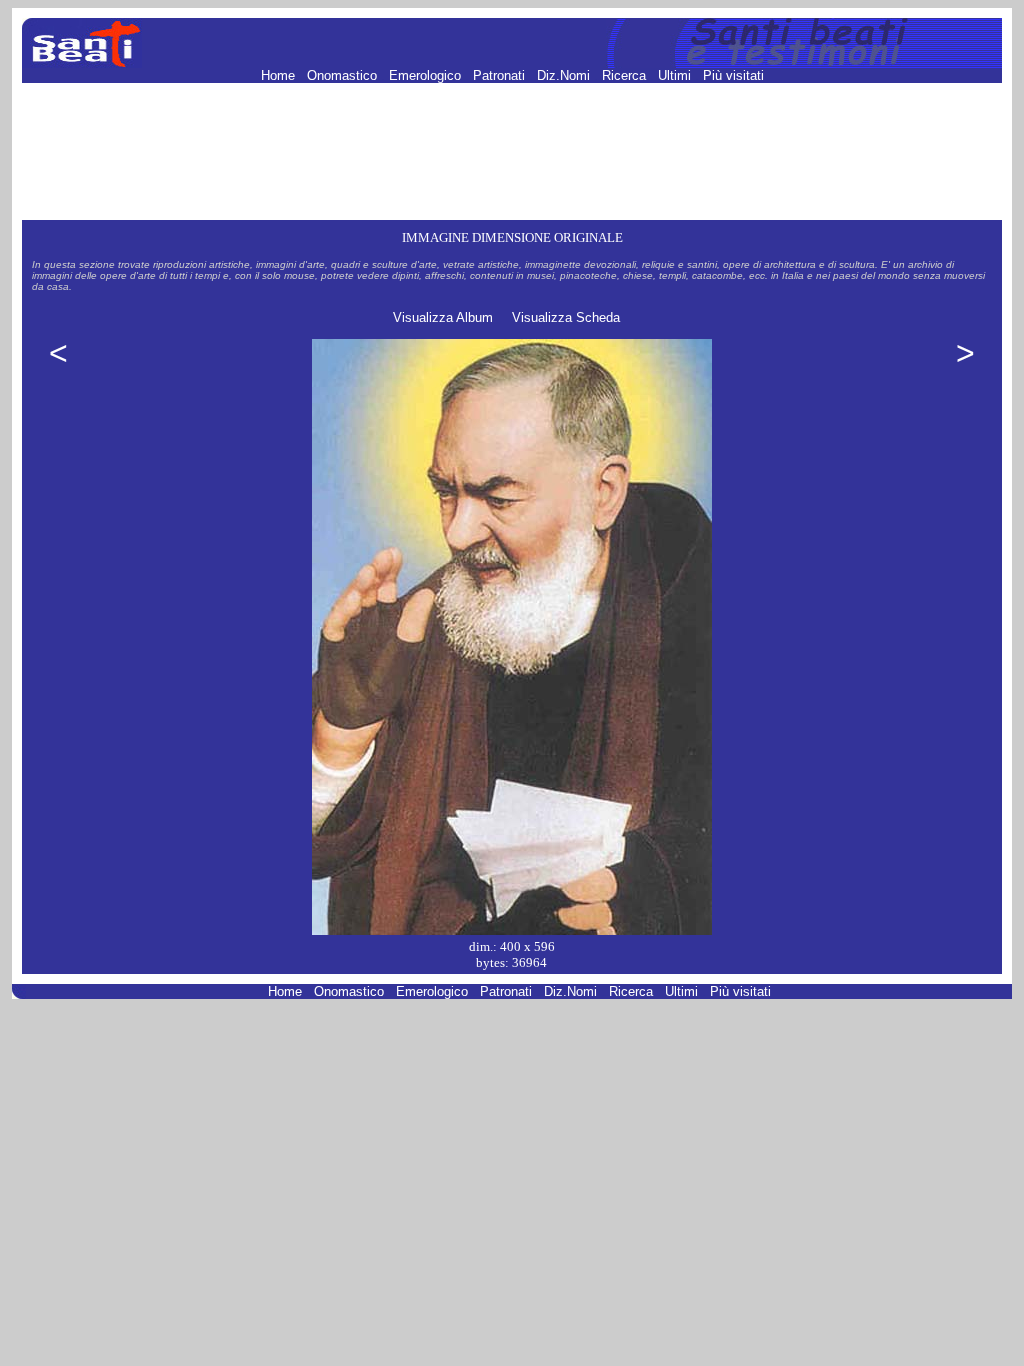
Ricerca (626, 75)
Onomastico (344, 75)
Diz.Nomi (565, 75)
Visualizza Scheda (566, 317)
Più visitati (733, 75)
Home (280, 75)
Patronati (501, 75)
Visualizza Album (443, 317)
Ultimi (676, 75)
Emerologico (427, 75)
